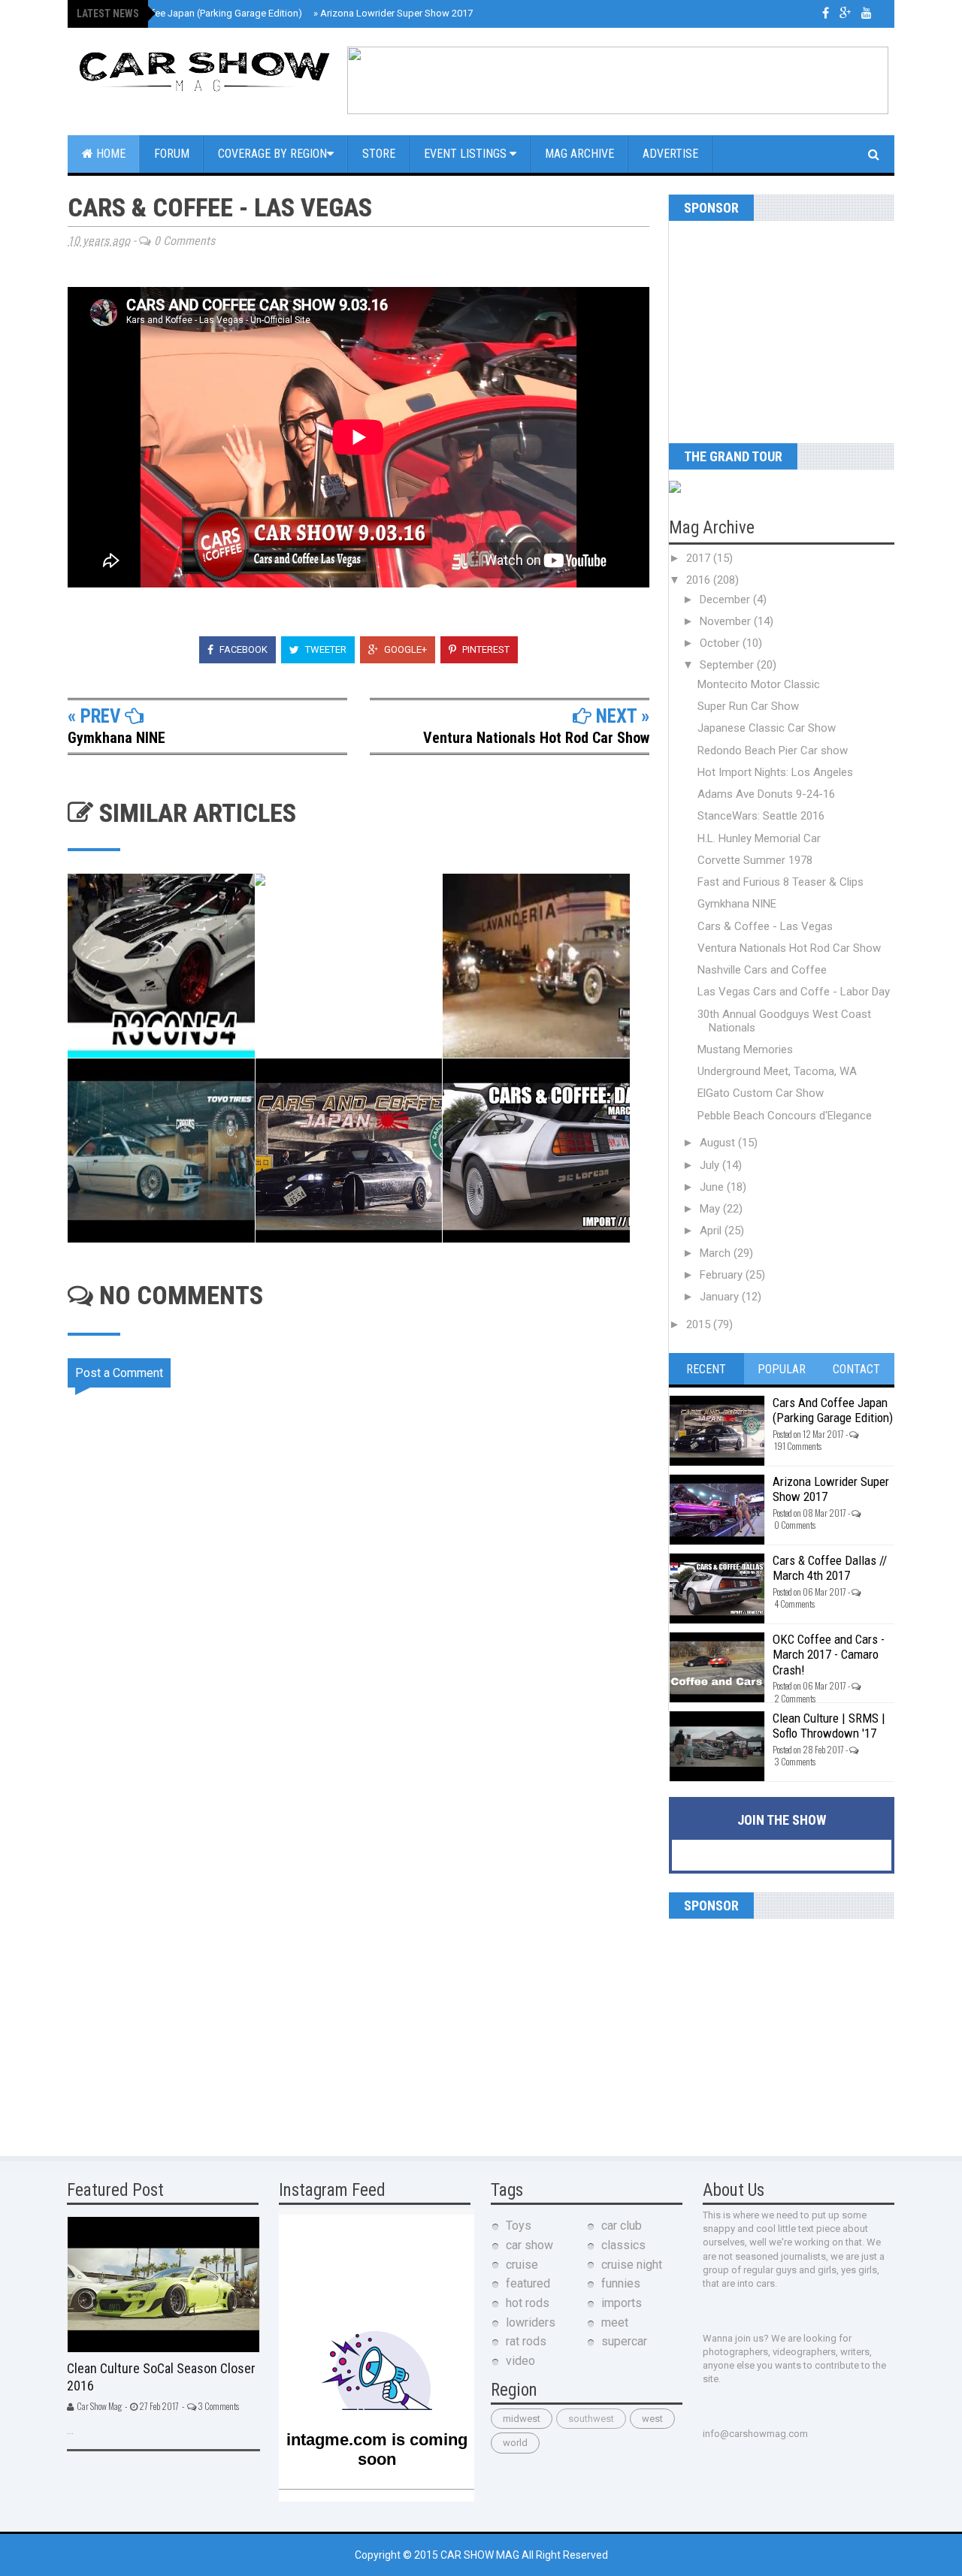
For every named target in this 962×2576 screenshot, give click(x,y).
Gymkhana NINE (116, 738)
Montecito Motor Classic (759, 684)
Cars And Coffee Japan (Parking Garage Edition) (194, 13)
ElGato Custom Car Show (761, 1093)
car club (622, 2226)
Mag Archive (579, 154)
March (717, 1253)
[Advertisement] (763, 326)
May (711, 1209)
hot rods (528, 2303)
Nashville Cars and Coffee (762, 970)
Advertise (670, 154)
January (721, 1297)
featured (528, 2283)
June (713, 1187)
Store (379, 154)
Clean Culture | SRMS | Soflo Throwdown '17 (829, 1726)
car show (529, 2245)
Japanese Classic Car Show (767, 728)
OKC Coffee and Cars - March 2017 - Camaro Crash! (829, 1655)
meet (615, 2322)
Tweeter (325, 649)
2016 (700, 580)
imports (622, 2303)
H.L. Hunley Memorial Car (759, 838)
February (723, 1275)
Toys (519, 2226)
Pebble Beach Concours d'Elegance (785, 1116)
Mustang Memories (745, 1049)
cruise (522, 2265)
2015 (700, 1324)
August (719, 1143)
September (728, 665)
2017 (700, 558)
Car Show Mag (481, 2555)
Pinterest (485, 649)
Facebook (242, 649)
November (727, 621)
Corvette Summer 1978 (755, 860)
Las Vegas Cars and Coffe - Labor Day (794, 992)
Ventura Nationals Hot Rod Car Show (536, 738)
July (711, 1165)
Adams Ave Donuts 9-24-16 (766, 794)
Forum (172, 154)
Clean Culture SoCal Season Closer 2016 (161, 2377)
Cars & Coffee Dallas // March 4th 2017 (830, 1568)
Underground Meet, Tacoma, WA (777, 1071)
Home (109, 154)
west (652, 2419)
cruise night (632, 2265)
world (515, 2443)
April (712, 1231)
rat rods (526, 2341)
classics (623, 2245)
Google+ (404, 649)
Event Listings (467, 154)
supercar (624, 2341)
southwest (591, 2419)
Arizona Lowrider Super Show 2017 (393, 13)
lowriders (531, 2322)
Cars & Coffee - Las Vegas (765, 926)
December (726, 599)
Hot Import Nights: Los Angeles (775, 772)
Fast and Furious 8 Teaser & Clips (780, 882)
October (721, 643)
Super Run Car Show (748, 706)
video (520, 2361)
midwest (522, 2419)
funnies (621, 2283)
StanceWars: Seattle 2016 (761, 816)
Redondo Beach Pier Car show (773, 750)
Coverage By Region (272, 154)
